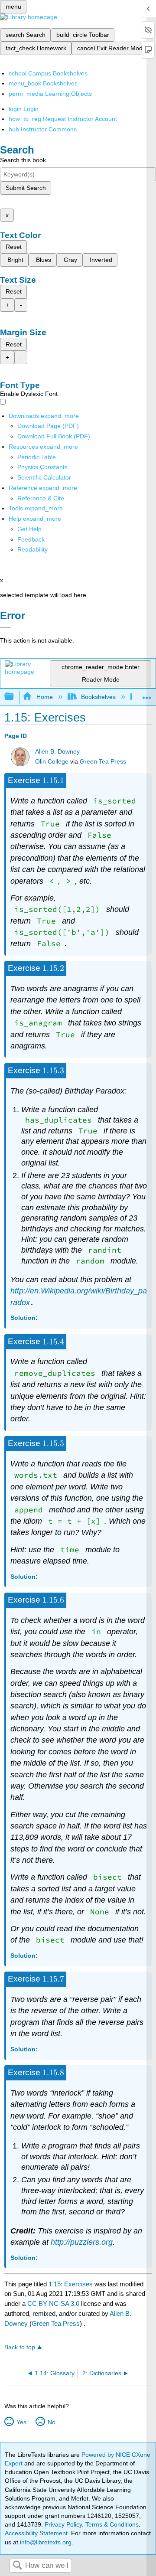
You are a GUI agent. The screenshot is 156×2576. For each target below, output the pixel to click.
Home (44, 697)
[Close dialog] (5, 628)
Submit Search (26, 188)
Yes (21, 2422)
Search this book (23, 160)
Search (17, 2566)
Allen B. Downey (57, 752)
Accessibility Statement (36, 2533)
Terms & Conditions (112, 2524)
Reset (14, 247)
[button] (31, 539)
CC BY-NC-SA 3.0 (53, 2303)
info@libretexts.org (45, 2542)
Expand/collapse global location (147, 694)
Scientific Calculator (44, 477)
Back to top (20, 2347)
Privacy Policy (63, 2524)
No (51, 2422)
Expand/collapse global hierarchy (15, 697)
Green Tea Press (103, 762)
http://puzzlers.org (82, 2242)
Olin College (52, 762)
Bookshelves (98, 697)
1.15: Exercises (71, 2284)
